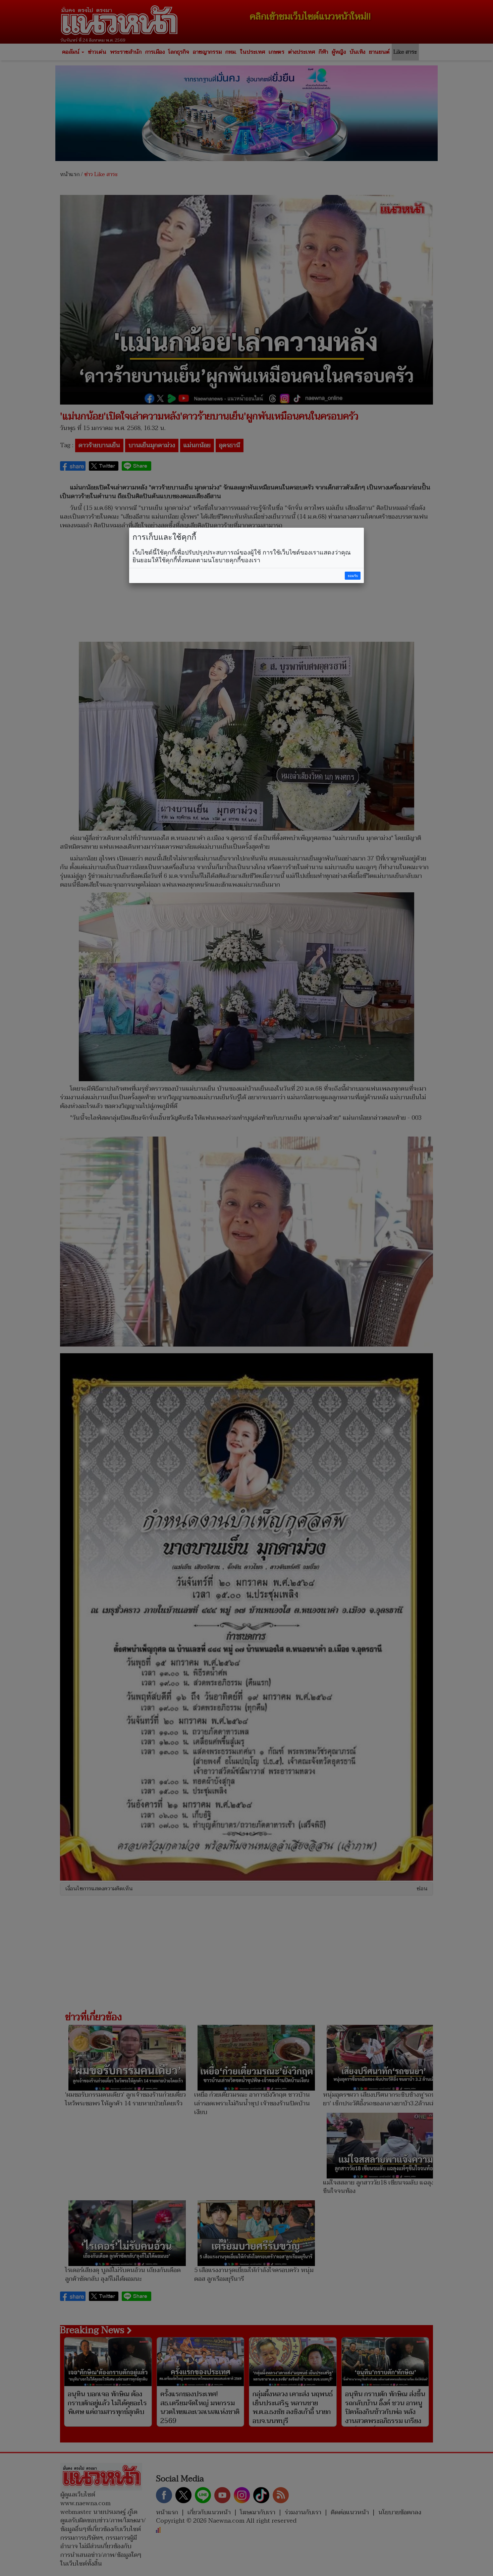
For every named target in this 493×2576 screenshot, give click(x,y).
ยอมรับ (353, 576)
